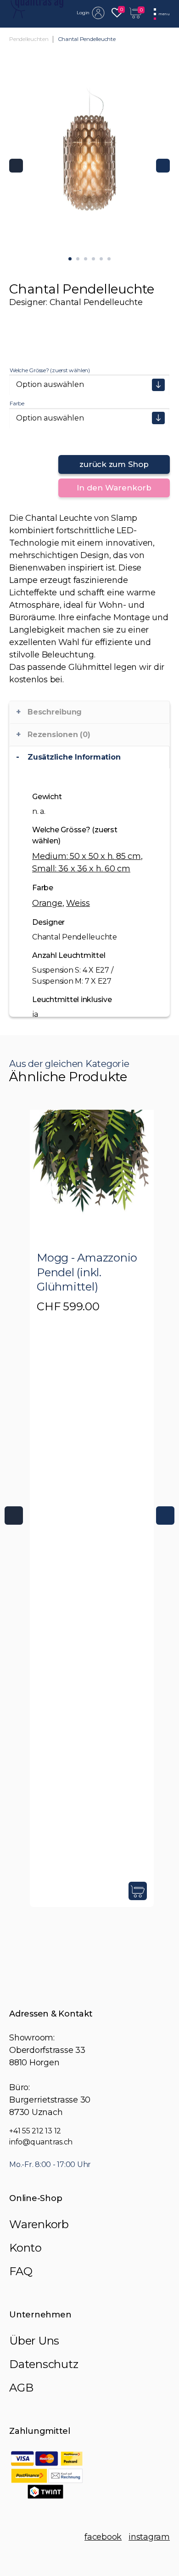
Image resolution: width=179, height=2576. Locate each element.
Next (163, 166)
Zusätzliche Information (74, 757)
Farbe (17, 403)
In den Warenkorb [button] (138, 1891)
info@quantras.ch (41, 2142)
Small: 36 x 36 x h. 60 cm (81, 869)
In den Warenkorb (114, 488)
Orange (47, 903)
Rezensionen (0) (59, 735)
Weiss (78, 903)
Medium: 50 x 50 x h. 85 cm (87, 856)
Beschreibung (55, 712)
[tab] (89, 757)
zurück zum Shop (114, 464)
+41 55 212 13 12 (35, 2131)
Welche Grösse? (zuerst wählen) (50, 370)
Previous (16, 166)
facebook (103, 2537)
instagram (149, 2537)
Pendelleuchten (29, 39)
